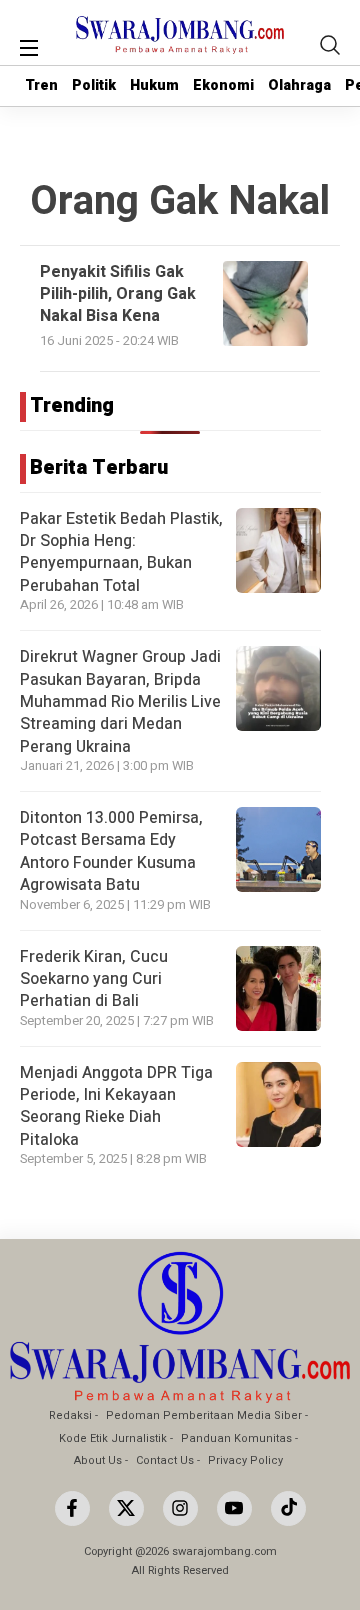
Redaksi (70, 1415)
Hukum (154, 85)
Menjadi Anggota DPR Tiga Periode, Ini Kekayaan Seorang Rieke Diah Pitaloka (116, 1106)
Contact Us (165, 1460)
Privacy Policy (245, 1460)
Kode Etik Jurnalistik (113, 1438)
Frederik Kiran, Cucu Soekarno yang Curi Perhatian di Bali (94, 979)
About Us (98, 1460)
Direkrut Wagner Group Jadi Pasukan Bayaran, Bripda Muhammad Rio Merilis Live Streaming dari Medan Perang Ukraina (120, 702)
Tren (41, 85)
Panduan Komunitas (236, 1438)
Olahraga (299, 85)
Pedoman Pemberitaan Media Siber (204, 1415)
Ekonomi (223, 85)
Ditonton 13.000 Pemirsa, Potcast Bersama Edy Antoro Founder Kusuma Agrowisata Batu (111, 851)
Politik (94, 85)
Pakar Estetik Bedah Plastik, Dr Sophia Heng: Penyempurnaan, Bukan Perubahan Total (121, 552)
